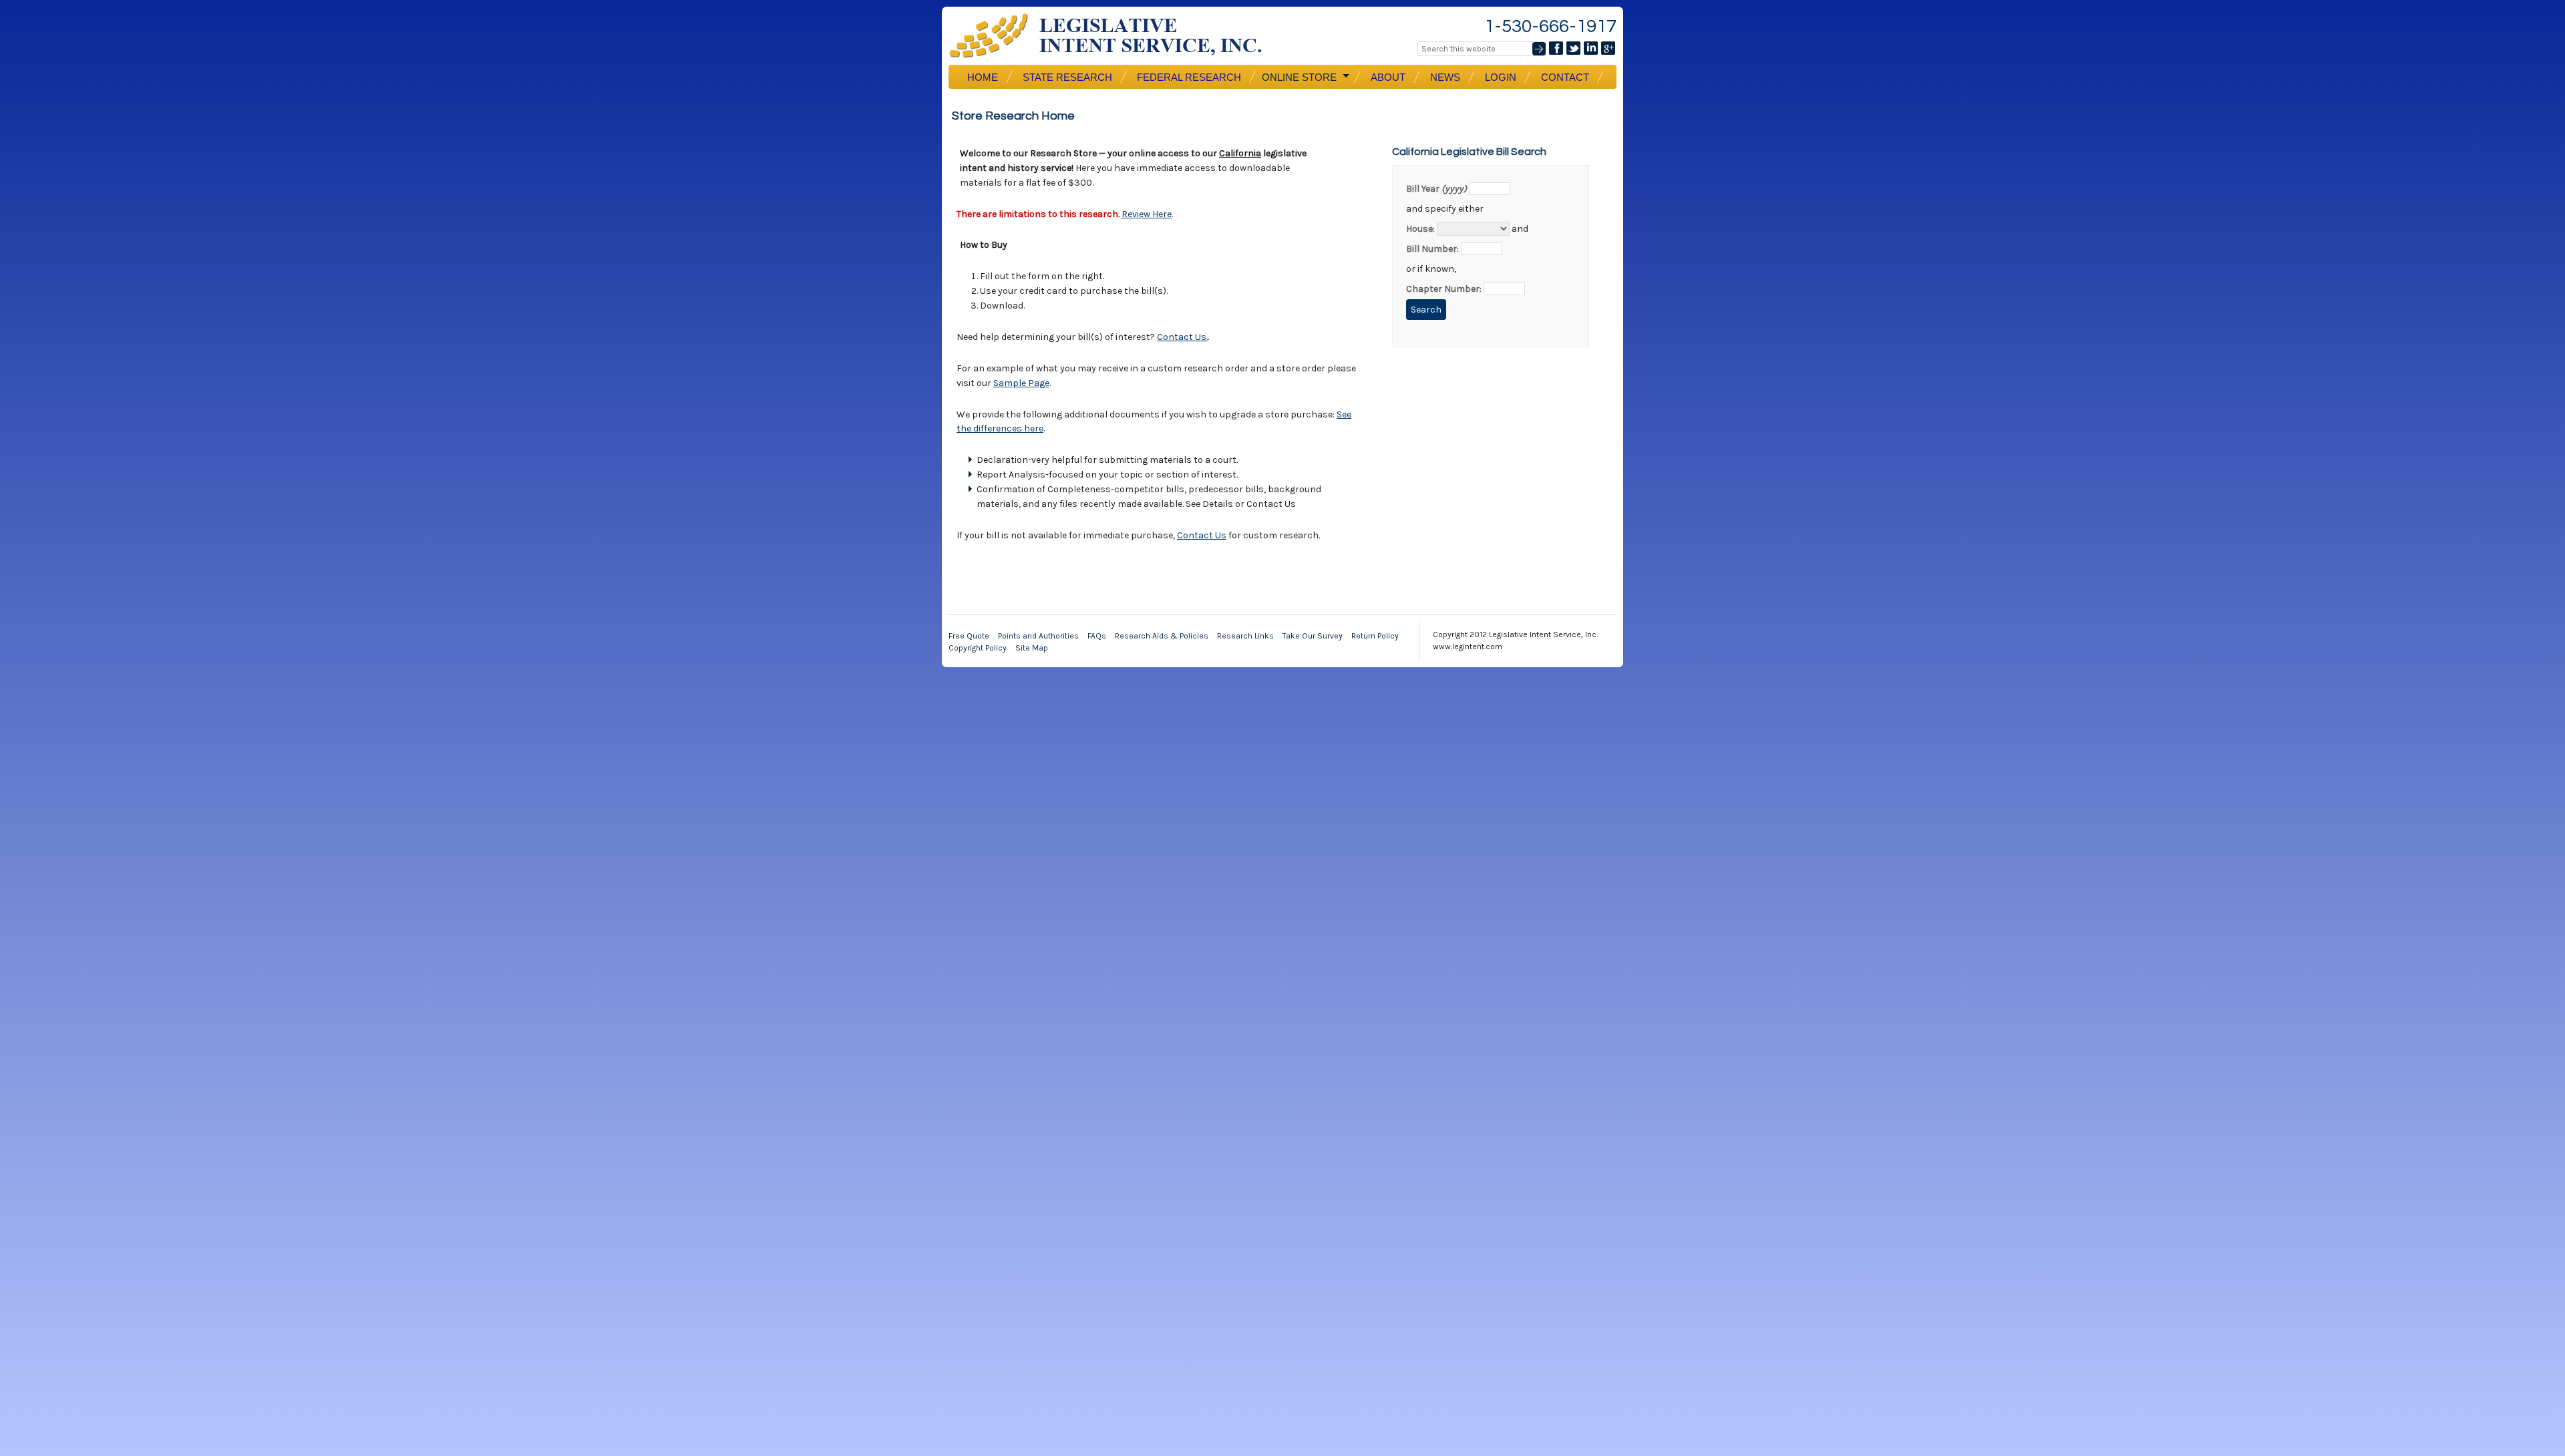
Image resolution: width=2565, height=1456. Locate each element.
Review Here (1147, 214)
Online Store (1298, 77)
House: (1420, 229)
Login (1501, 77)
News (1445, 77)
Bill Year (1436, 189)
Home (983, 77)
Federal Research (1189, 77)
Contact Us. (1182, 337)
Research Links (1245, 636)
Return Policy (1375, 636)
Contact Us (1202, 535)
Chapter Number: (1444, 289)
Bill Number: (1432, 249)
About (1388, 77)
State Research (1067, 77)
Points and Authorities (1038, 636)
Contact (1565, 77)
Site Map (1032, 648)
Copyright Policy (978, 648)
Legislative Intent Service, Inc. (1116, 36)
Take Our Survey (1313, 636)
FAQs (1097, 636)
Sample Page (1021, 383)
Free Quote (969, 636)
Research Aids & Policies (1162, 636)
